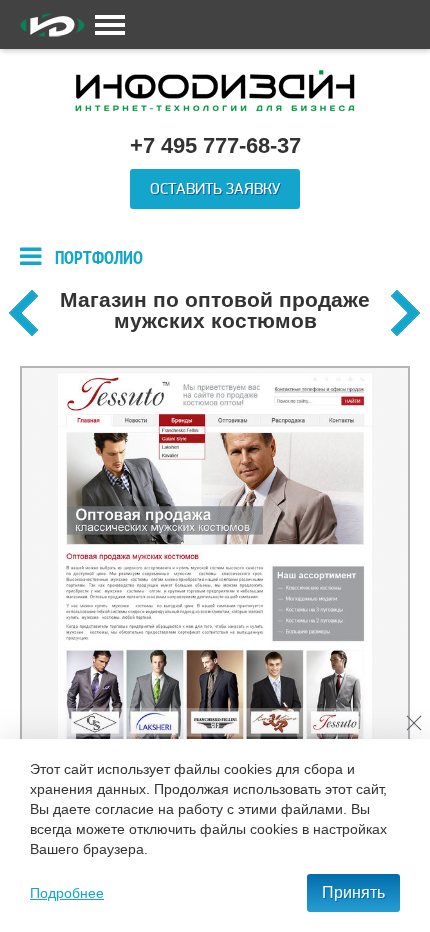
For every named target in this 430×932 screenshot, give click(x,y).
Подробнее (67, 893)
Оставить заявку (215, 189)
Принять (353, 892)
